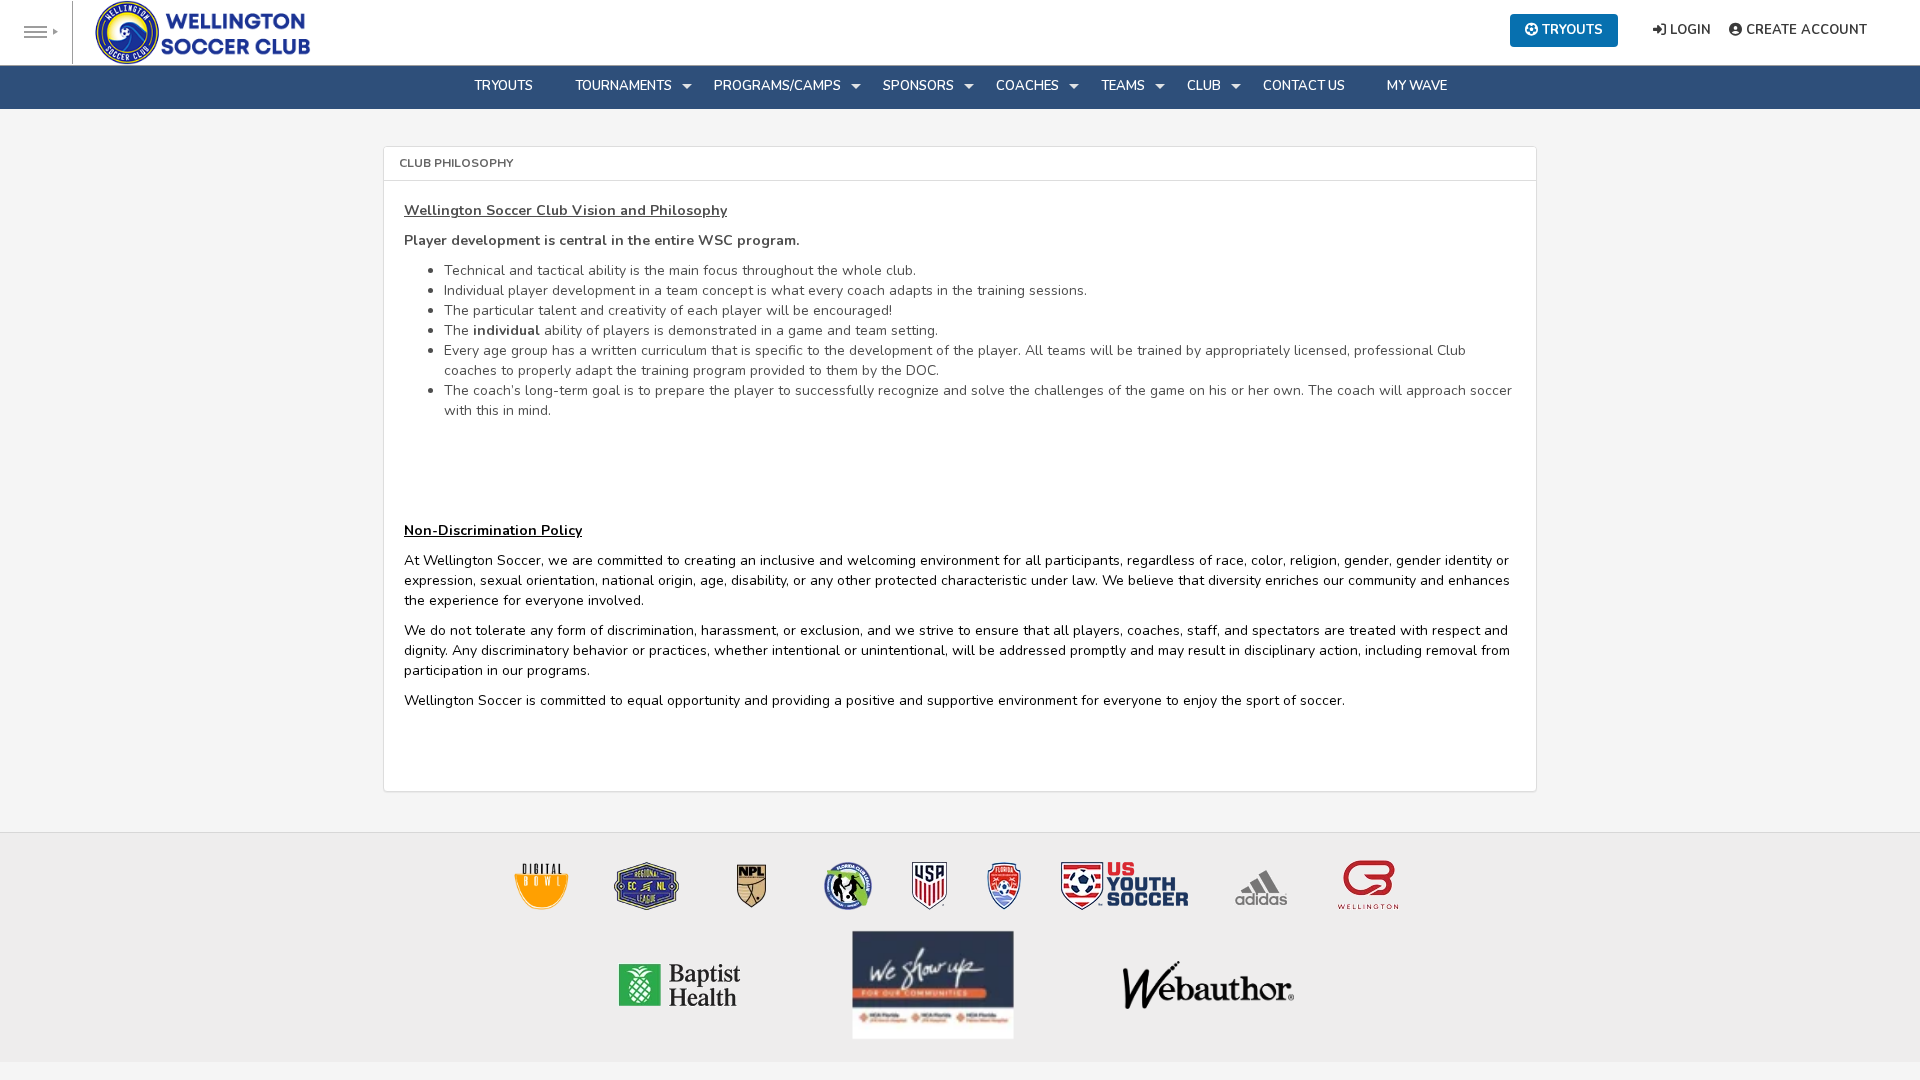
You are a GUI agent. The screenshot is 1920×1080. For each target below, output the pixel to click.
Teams (1123, 86)
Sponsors (918, 86)
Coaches (1027, 86)
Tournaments (623, 86)
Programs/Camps (777, 86)
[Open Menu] (36, 32)
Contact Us (1304, 86)
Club (1204, 86)
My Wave (1417, 86)
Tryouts (503, 86)
